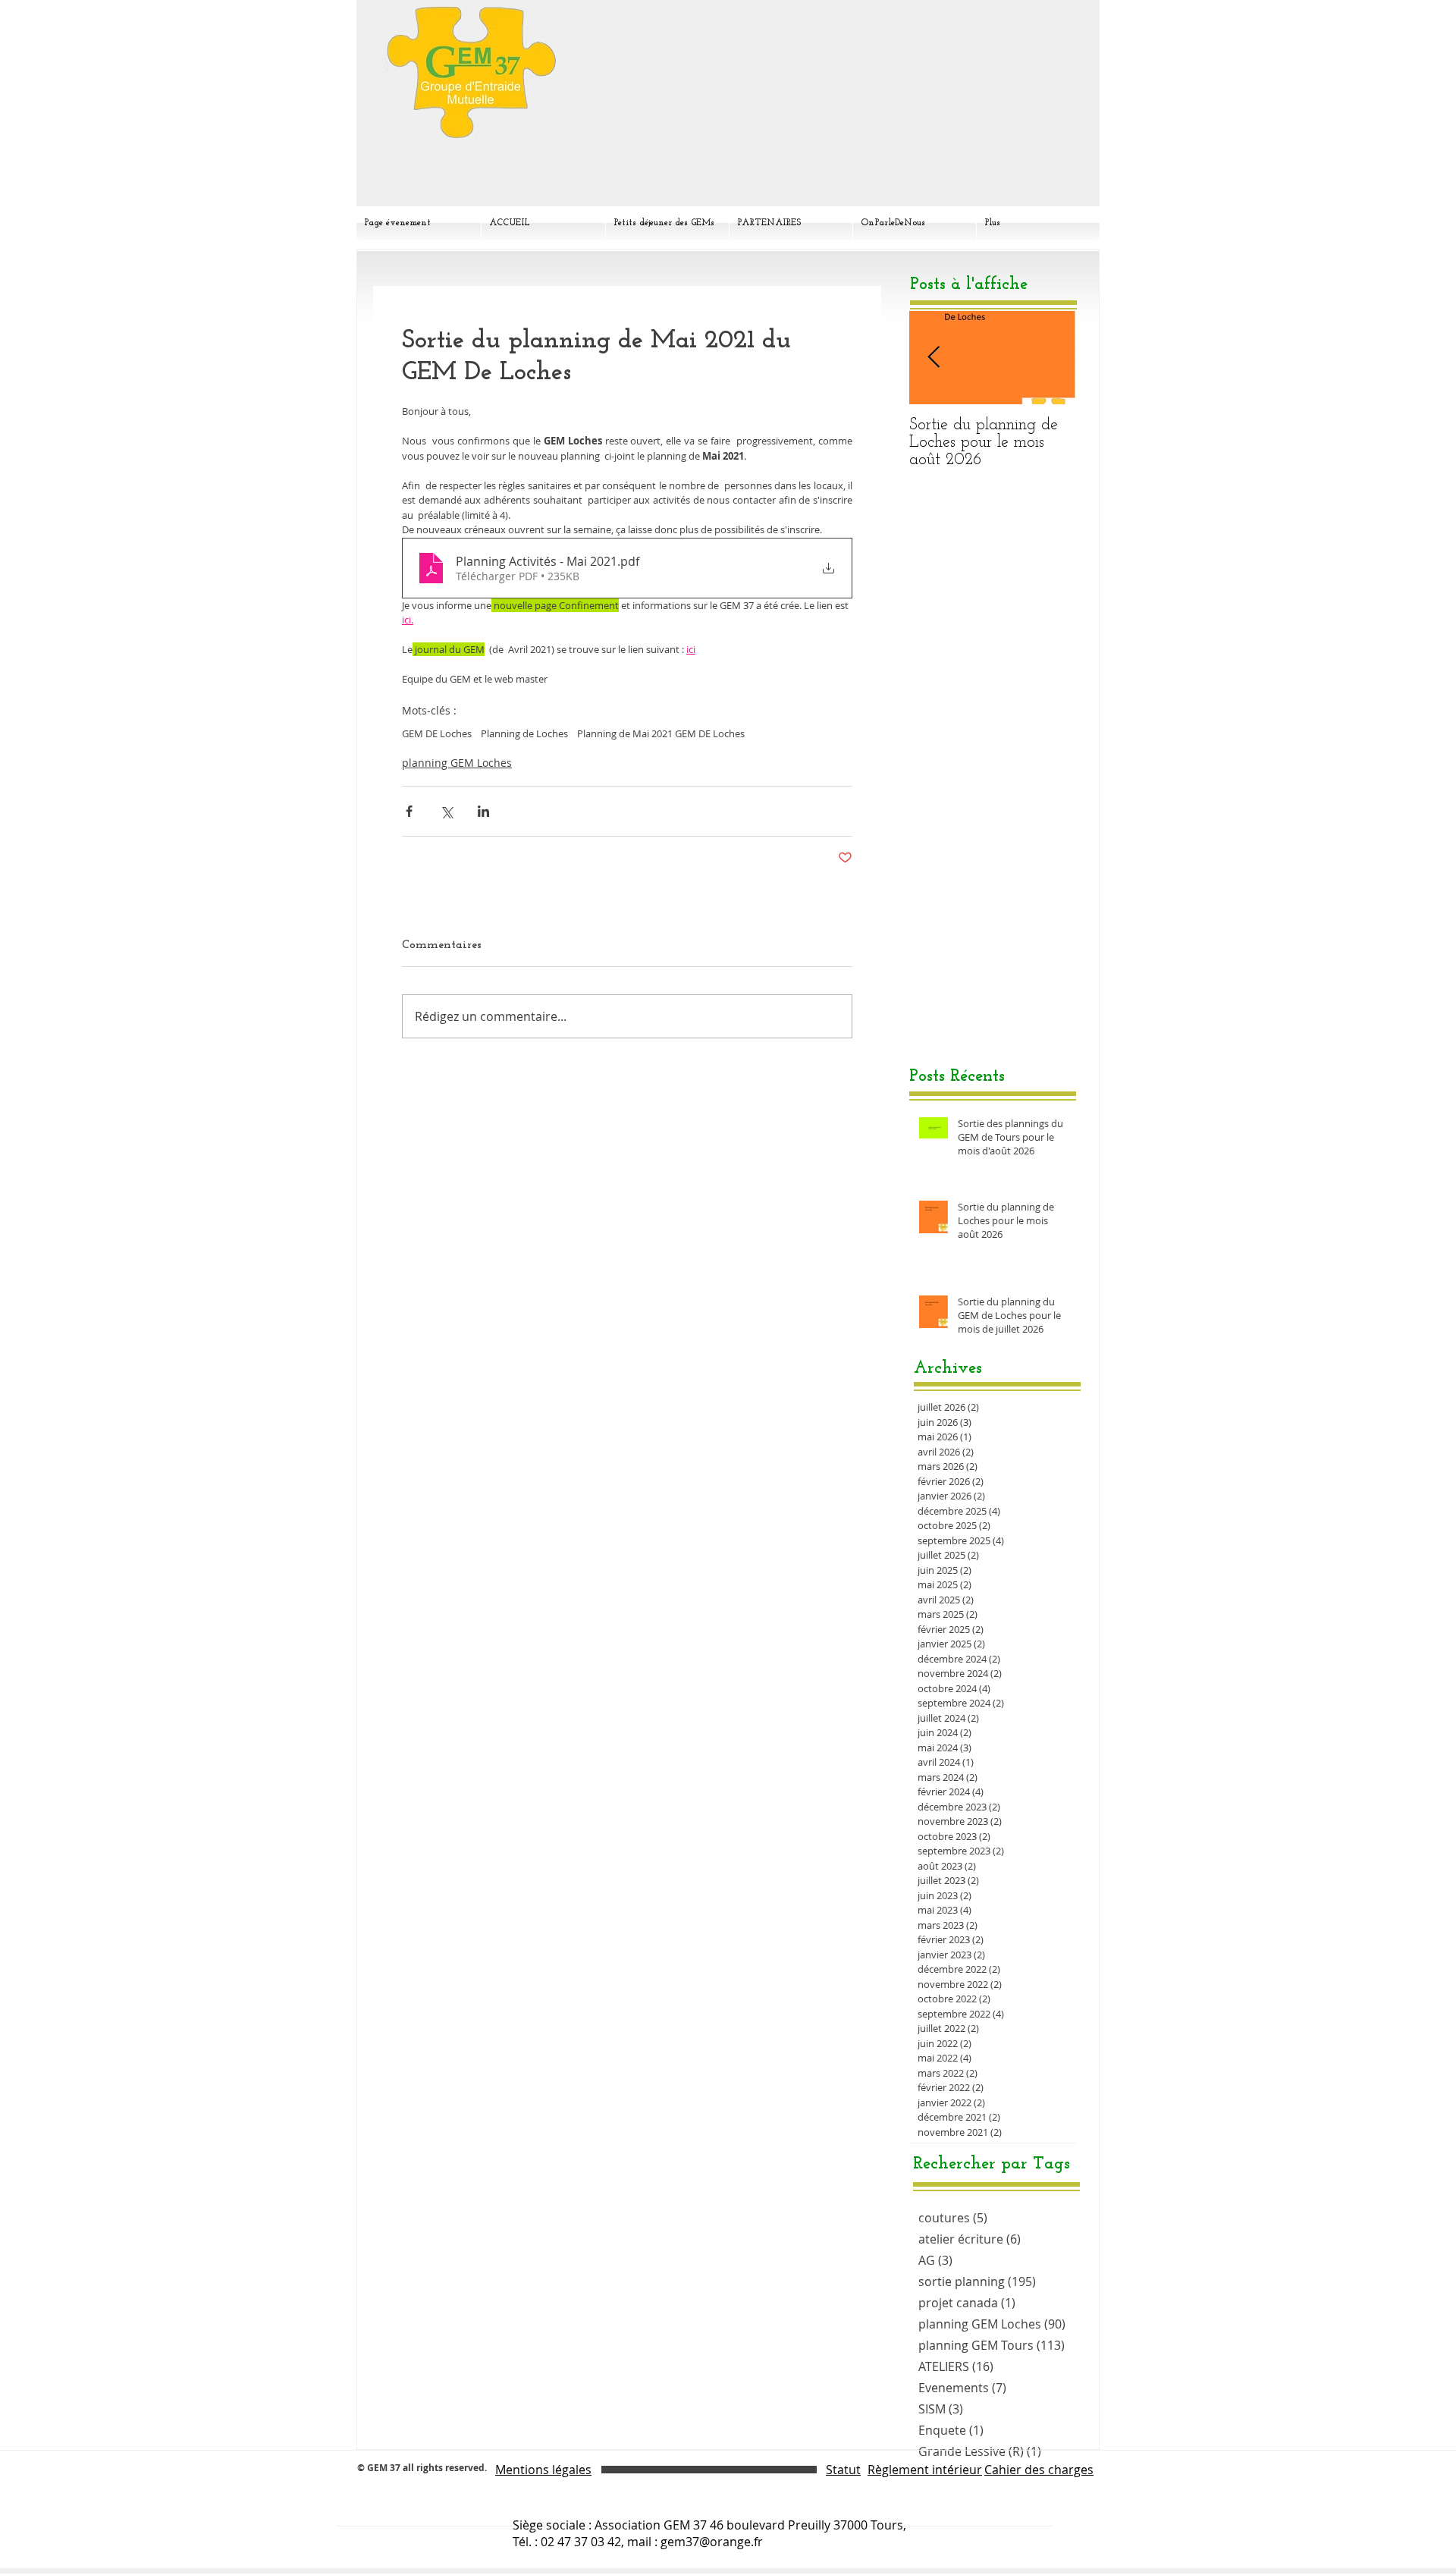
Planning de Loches (524, 733)
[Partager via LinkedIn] (483, 811)
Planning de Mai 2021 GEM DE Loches (661, 733)
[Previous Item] (934, 358)
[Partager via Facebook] (409, 811)
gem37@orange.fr (712, 2542)
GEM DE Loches (437, 733)
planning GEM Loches (457, 763)
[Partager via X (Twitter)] (446, 811)
